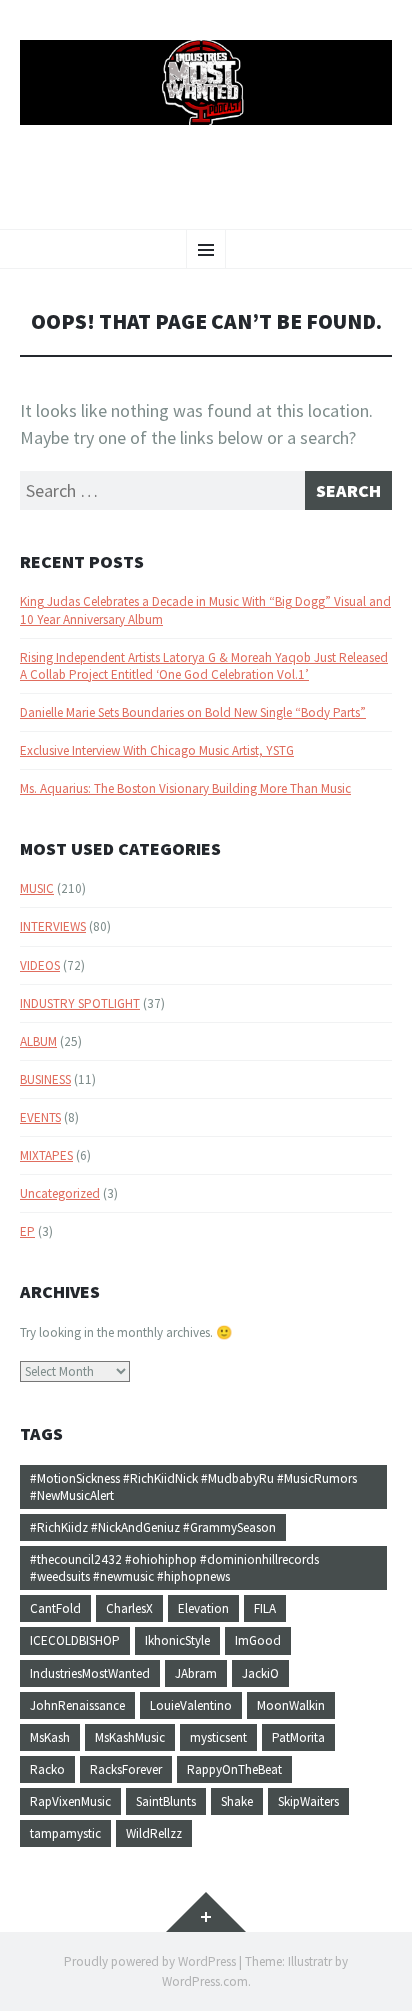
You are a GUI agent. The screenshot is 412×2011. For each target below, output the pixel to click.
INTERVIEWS (53, 926)
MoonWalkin (291, 1705)
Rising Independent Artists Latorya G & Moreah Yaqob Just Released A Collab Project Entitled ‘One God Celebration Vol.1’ (204, 666)
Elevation (203, 1608)
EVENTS (40, 1117)
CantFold (55, 1608)
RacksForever (126, 1769)
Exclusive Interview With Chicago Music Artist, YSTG (157, 750)
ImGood (258, 1640)
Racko (47, 1769)
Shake (237, 1801)
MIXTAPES (46, 1155)
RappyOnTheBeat (234, 1769)
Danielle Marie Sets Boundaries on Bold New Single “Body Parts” (193, 712)
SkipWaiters (308, 1801)
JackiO (260, 1673)
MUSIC (37, 888)
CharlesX (129, 1608)
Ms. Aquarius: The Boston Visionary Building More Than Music (185, 788)
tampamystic (65, 1833)
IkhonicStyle (177, 1640)
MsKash (50, 1737)
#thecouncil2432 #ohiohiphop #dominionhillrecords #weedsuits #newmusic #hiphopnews (174, 1568)
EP (27, 1231)
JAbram (196, 1673)
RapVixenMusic (70, 1801)
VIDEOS (40, 965)
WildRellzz (154, 1833)
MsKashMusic (130, 1737)
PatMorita (298, 1737)
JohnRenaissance (77, 1705)
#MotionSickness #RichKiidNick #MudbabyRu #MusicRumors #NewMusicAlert (193, 1487)
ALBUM (38, 1041)
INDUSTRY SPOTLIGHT (80, 1003)
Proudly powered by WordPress (150, 1961)
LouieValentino (191, 1705)
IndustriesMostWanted (90, 1673)
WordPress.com (205, 1981)
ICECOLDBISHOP (75, 1640)
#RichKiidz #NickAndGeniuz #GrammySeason (153, 1527)
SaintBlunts (166, 1801)
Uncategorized (60, 1193)
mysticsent (218, 1737)
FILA (265, 1608)
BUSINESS (45, 1079)
